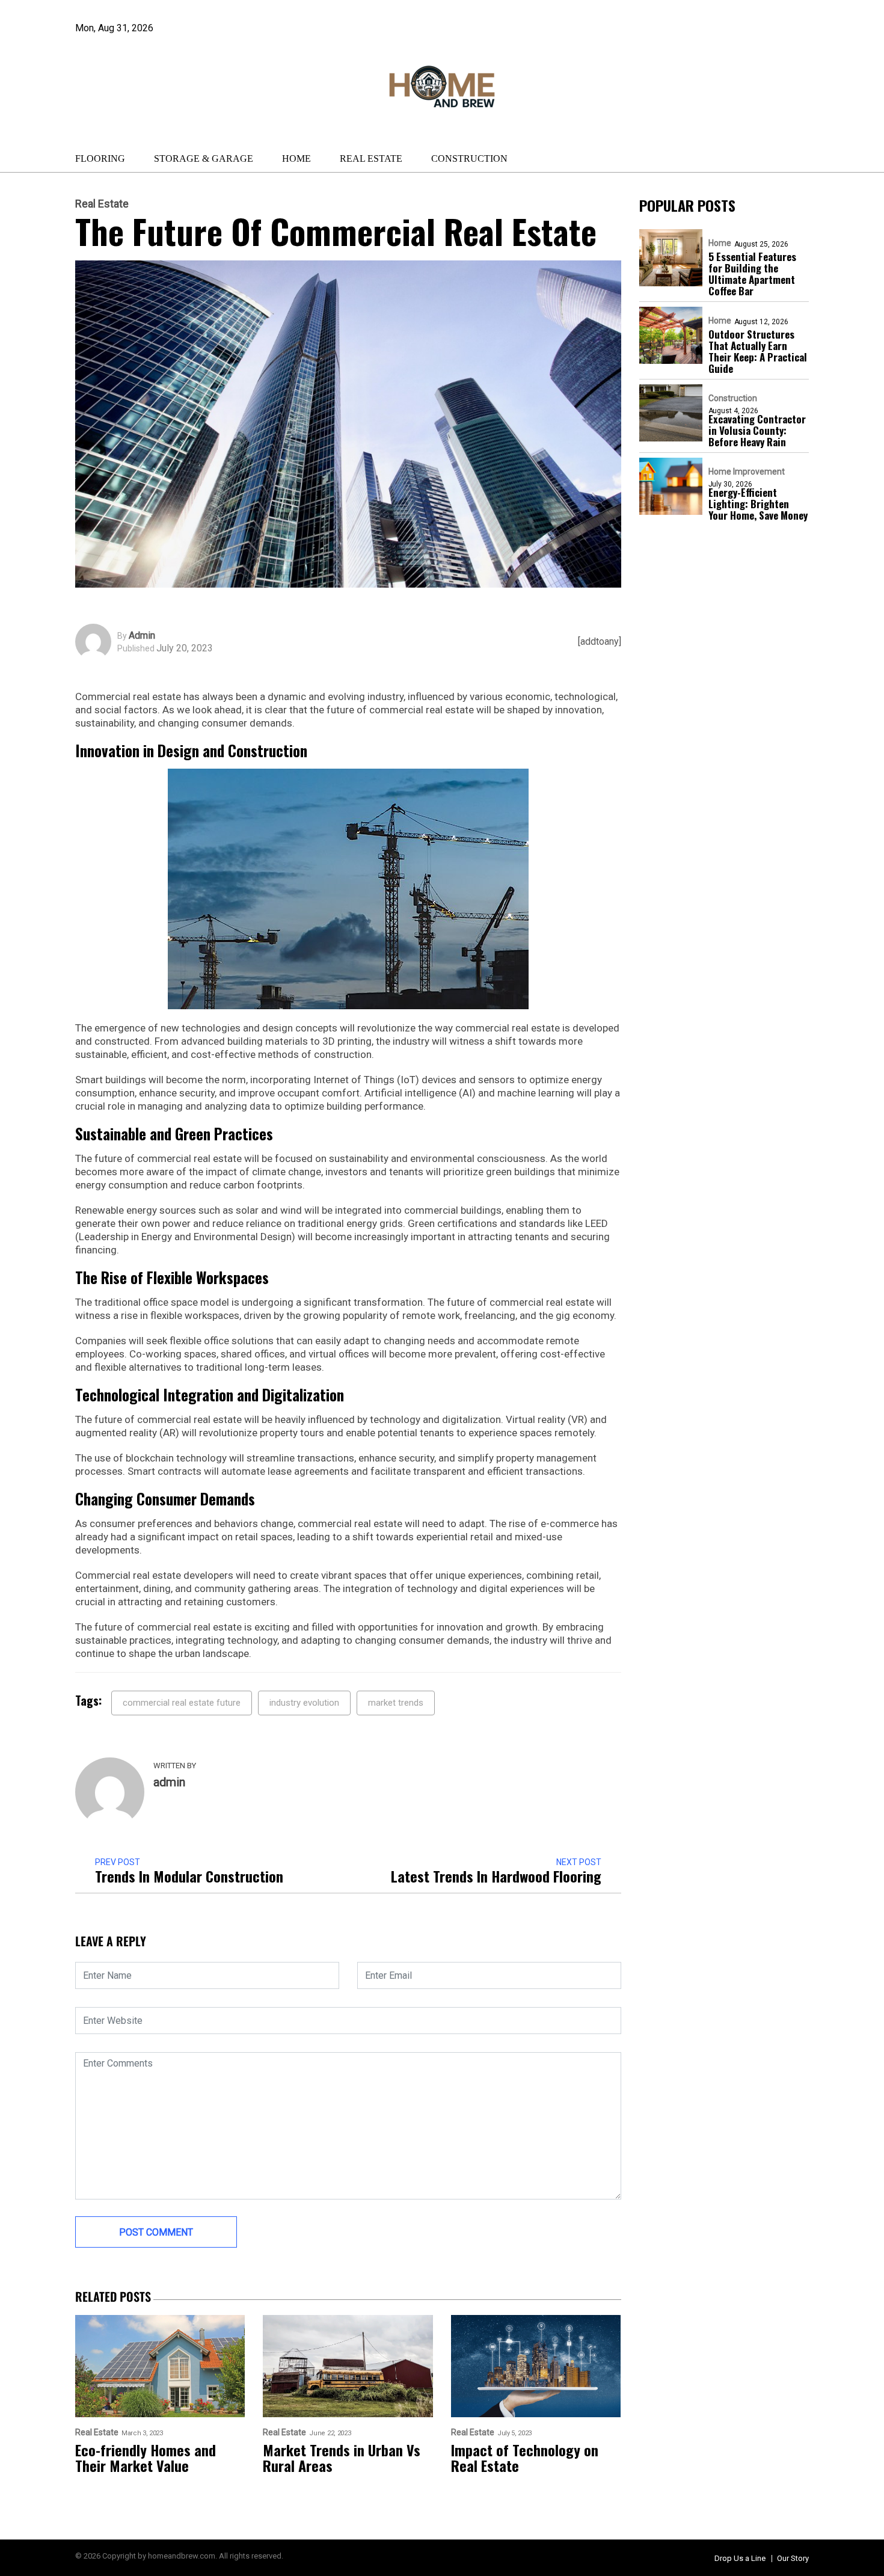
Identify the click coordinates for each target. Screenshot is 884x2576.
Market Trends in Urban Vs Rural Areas (342, 2458)
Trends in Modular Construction (189, 1876)
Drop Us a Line (740, 2558)
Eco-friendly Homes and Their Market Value (146, 2458)
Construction (469, 158)
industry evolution (304, 1703)
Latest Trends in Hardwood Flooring (496, 1876)
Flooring (100, 158)
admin (142, 636)
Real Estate (371, 158)
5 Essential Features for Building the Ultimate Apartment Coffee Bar (752, 274)
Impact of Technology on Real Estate (525, 2458)
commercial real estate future (182, 1703)
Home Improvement (747, 472)
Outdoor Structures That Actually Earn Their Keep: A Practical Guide (758, 351)
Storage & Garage (204, 158)
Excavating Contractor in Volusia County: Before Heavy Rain (757, 430)
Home (296, 158)
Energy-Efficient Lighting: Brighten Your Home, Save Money (758, 504)
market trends (396, 1703)
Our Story (793, 2558)
